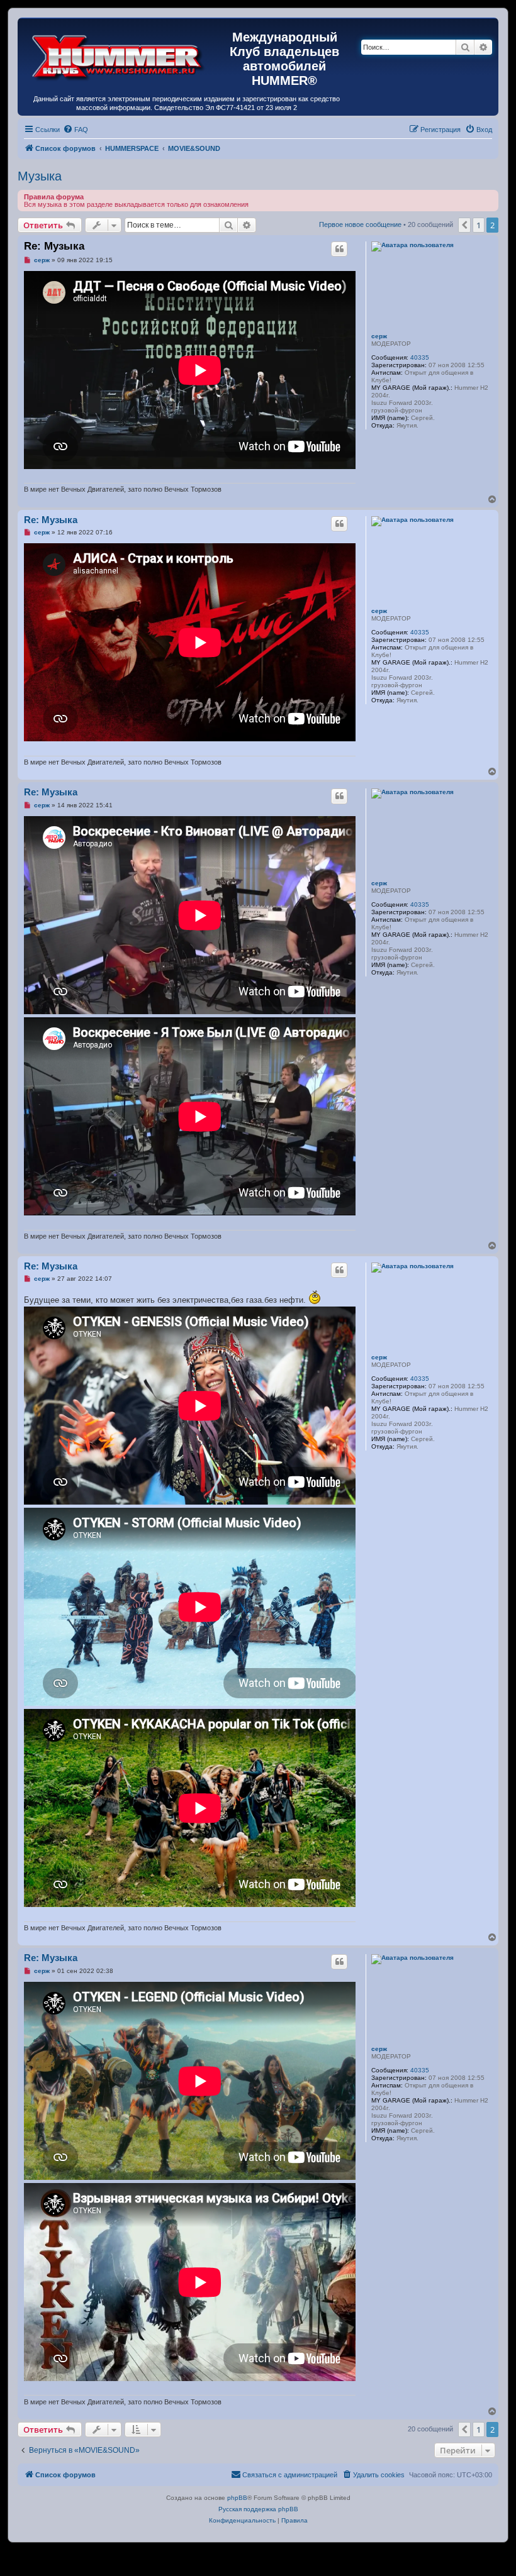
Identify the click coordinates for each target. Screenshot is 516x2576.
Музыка (40, 176)
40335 (420, 357)
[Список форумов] (119, 55)
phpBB (237, 2498)
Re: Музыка (54, 246)
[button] (464, 225)
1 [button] (479, 225)
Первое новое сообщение (360, 224)
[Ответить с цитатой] (339, 249)
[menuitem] (76, 130)
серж (379, 336)
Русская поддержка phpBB (258, 2509)
